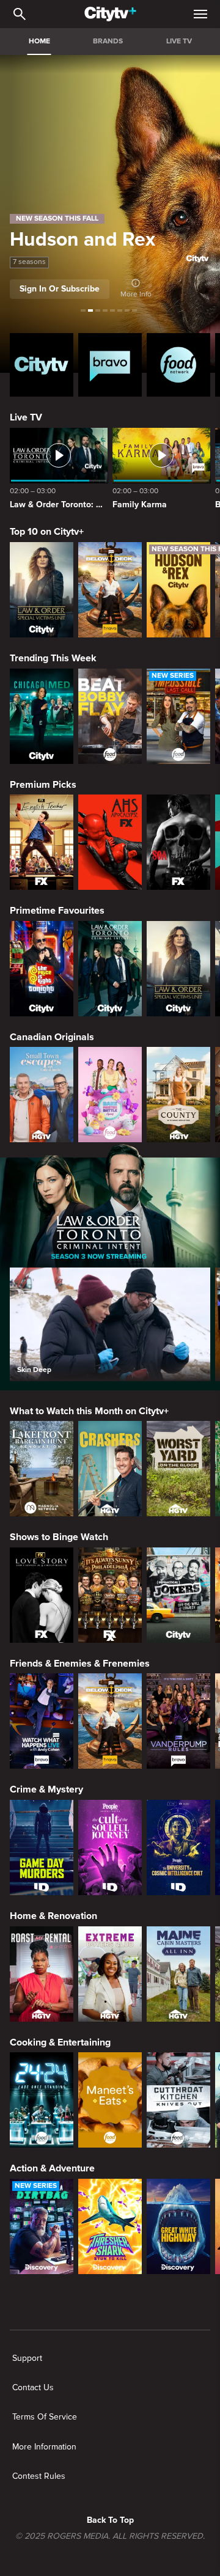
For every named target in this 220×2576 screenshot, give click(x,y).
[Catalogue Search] (20, 14)
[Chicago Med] (42, 716)
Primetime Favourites (57, 911)
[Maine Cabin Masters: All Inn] (178, 1974)
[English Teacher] (42, 842)
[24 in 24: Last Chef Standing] (42, 2100)
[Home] (110, 14)
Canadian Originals (52, 1037)
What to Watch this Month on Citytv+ (89, 1411)
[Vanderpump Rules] (178, 1721)
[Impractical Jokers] (178, 1595)
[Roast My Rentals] (42, 1974)
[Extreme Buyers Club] (110, 1974)
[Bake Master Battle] (110, 1095)
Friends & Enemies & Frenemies (80, 1664)
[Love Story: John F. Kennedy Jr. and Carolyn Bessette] (42, 1595)
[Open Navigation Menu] (200, 14)
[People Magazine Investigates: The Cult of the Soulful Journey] (110, 1848)
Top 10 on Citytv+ (47, 532)
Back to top (110, 2520)
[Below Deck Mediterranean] (110, 590)
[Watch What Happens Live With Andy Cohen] (42, 1721)
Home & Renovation (53, 1916)
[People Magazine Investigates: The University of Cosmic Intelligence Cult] (178, 1848)
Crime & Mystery (46, 1789)
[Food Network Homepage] (178, 365)
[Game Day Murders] (42, 1848)
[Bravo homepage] (110, 365)
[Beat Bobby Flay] (110, 716)
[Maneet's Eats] (110, 2100)
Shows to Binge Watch (59, 1537)
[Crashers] (110, 1469)
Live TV (26, 417)
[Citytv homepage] (42, 365)
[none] (27, 2358)
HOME (39, 41)
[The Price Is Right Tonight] (42, 969)
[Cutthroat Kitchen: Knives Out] (178, 2100)
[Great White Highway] (178, 2226)
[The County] (178, 1095)
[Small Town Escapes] (42, 1095)
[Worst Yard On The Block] (178, 1469)
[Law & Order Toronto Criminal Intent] (110, 969)
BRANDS (108, 41)
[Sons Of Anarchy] (178, 842)
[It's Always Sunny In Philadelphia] (110, 1595)
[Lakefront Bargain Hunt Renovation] (42, 1469)
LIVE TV (179, 41)
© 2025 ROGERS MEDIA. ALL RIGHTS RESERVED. (110, 2536)
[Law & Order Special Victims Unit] (42, 590)
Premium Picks (43, 785)
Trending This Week (53, 658)
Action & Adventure (52, 2168)
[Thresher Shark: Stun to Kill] (110, 2226)
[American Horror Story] (110, 842)
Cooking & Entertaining (60, 2042)
